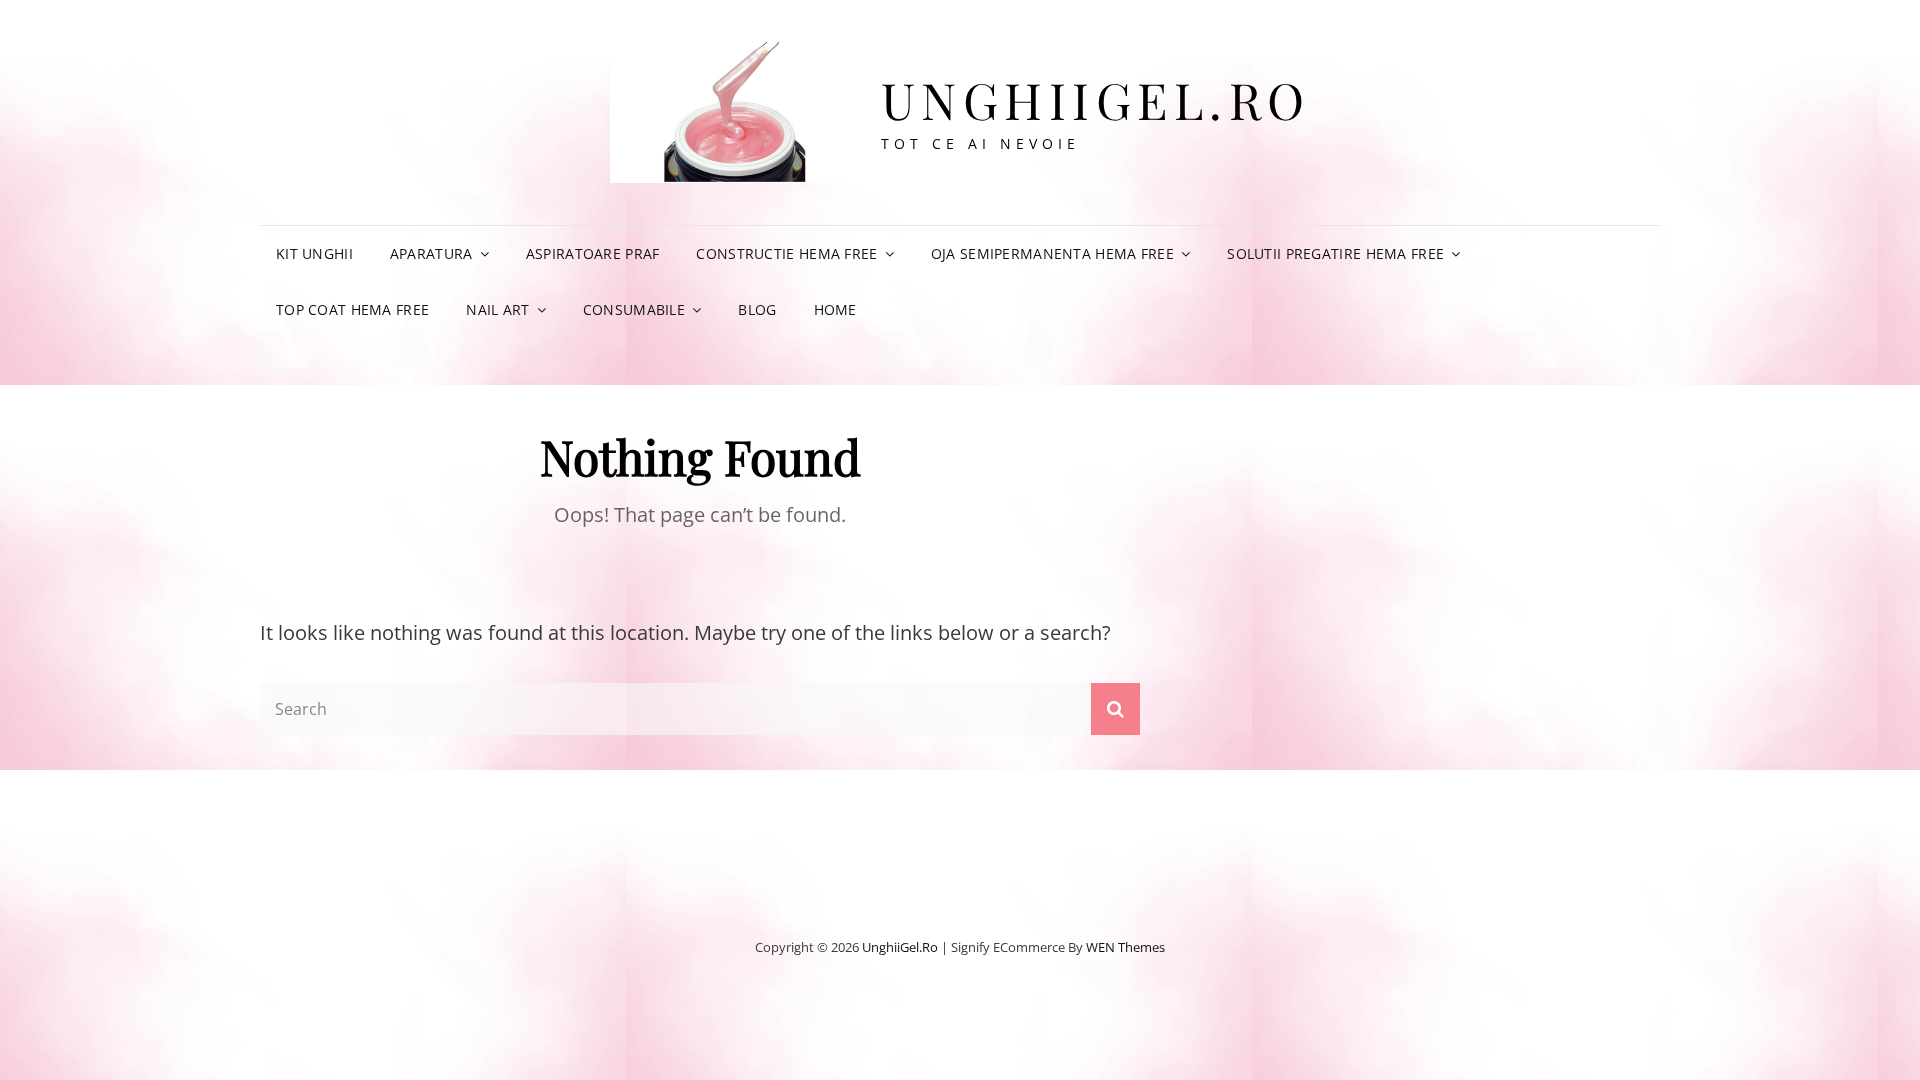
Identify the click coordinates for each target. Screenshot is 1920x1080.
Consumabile (634, 309)
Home (835, 309)
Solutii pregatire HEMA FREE (1335, 253)
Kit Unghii (314, 253)
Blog (757, 309)
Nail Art (497, 309)
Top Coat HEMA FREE (352, 309)
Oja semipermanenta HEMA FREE (1052, 253)
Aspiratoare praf (593, 253)
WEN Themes (1125, 947)
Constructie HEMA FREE (786, 253)
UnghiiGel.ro (1096, 99)
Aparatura (431, 253)
